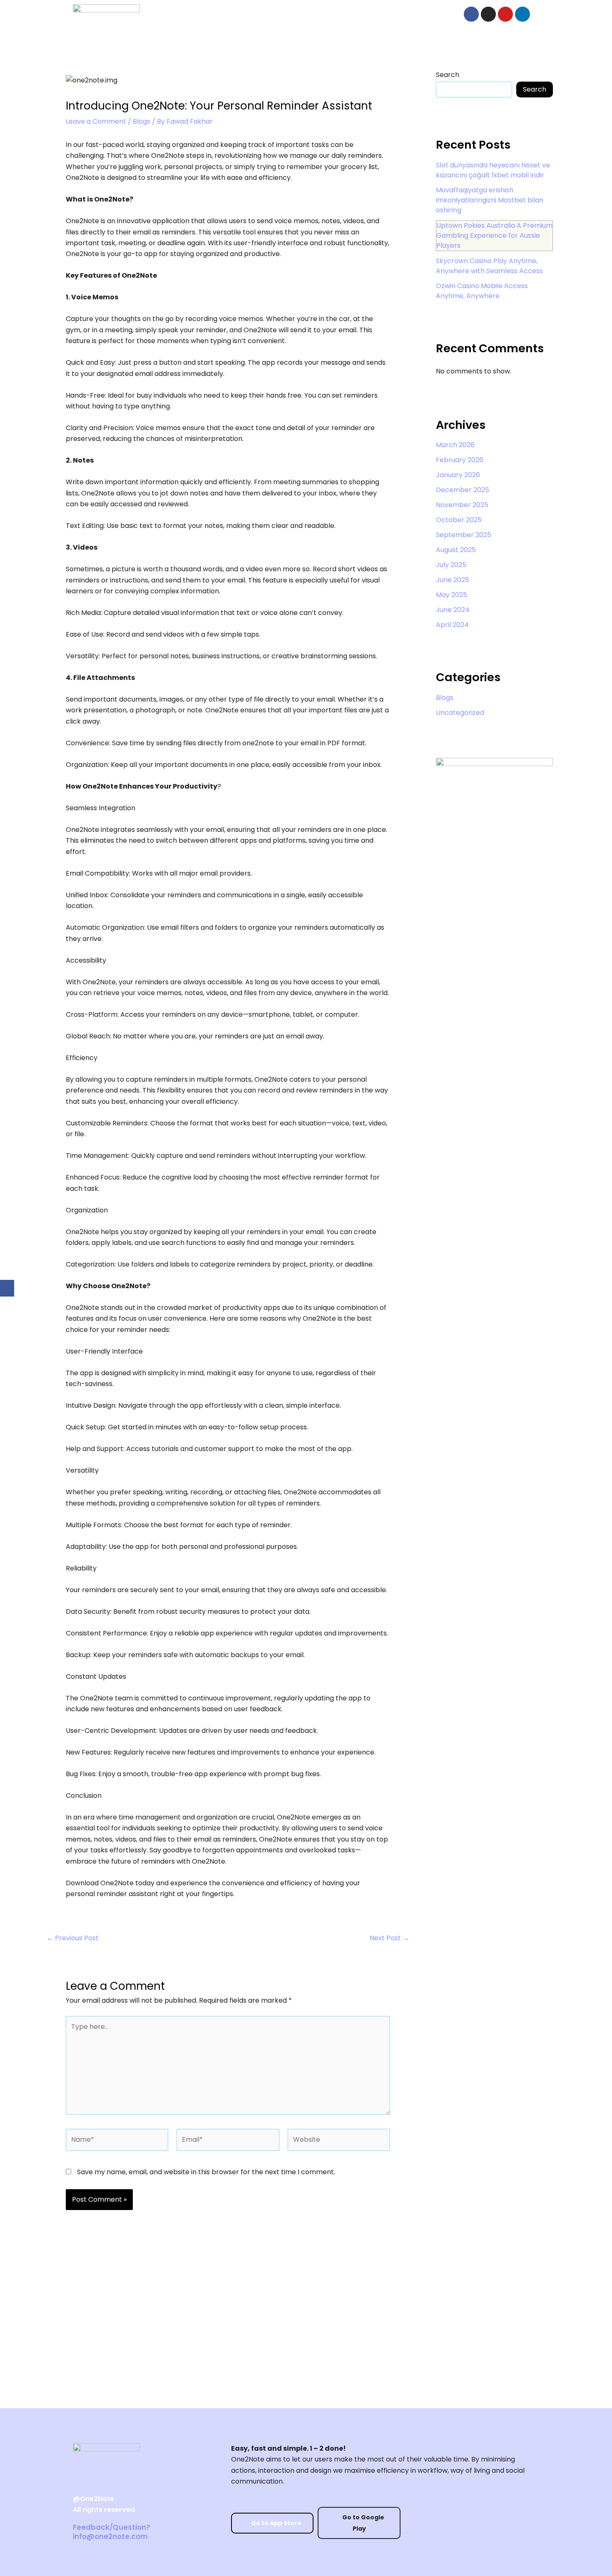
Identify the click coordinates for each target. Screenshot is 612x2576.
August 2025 (456, 550)
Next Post (389, 1938)
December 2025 (463, 490)
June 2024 (453, 610)
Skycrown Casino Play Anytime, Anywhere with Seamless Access (489, 266)
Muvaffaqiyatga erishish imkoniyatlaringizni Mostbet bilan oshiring (490, 200)
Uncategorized (460, 713)
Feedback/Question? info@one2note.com (112, 2532)
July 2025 (451, 565)
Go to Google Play (363, 2523)
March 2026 (455, 445)
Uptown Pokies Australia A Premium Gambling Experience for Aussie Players (494, 235)
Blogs (142, 121)
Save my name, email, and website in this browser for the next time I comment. (206, 2172)
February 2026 (460, 460)
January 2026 (458, 475)
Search (448, 75)
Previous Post (73, 1938)
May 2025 (452, 595)
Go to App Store (276, 2523)
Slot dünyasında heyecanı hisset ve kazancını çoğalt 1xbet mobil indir (493, 170)
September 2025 (464, 535)
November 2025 (462, 505)
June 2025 (453, 580)
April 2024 (452, 625)
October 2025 (459, 520)
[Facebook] (7, 1288)
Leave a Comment (96, 121)
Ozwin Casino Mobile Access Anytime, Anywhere (482, 291)
